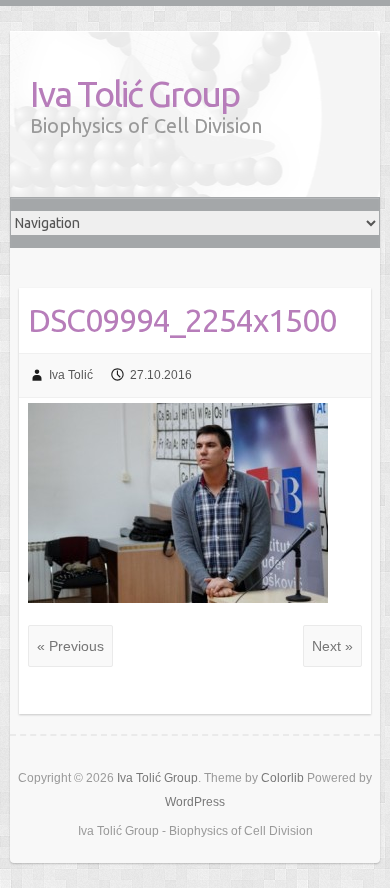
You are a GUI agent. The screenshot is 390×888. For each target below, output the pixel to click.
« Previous (70, 646)
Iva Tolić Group (134, 93)
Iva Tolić (71, 375)
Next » (332, 646)
